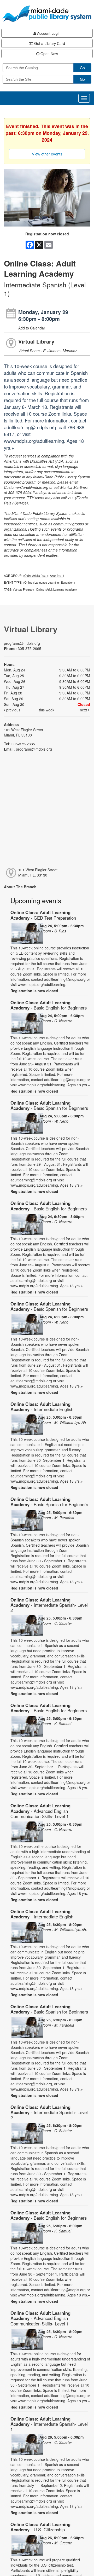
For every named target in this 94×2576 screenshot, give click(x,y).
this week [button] (47, 710)
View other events (47, 154)
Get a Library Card (49, 43)
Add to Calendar (32, 328)
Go (82, 68)
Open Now (49, 54)
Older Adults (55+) (36, 576)
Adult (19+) (57, 576)
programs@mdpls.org (22, 643)
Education (67, 582)
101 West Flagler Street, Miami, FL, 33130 (38, 872)
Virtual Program (24, 589)
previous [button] (13, 710)
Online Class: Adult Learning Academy (43, 915)
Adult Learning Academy (62, 589)
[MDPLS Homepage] (47, 14)
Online (28, 582)
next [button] (84, 710)
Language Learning (47, 582)
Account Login (48, 33)
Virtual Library (36, 341)
